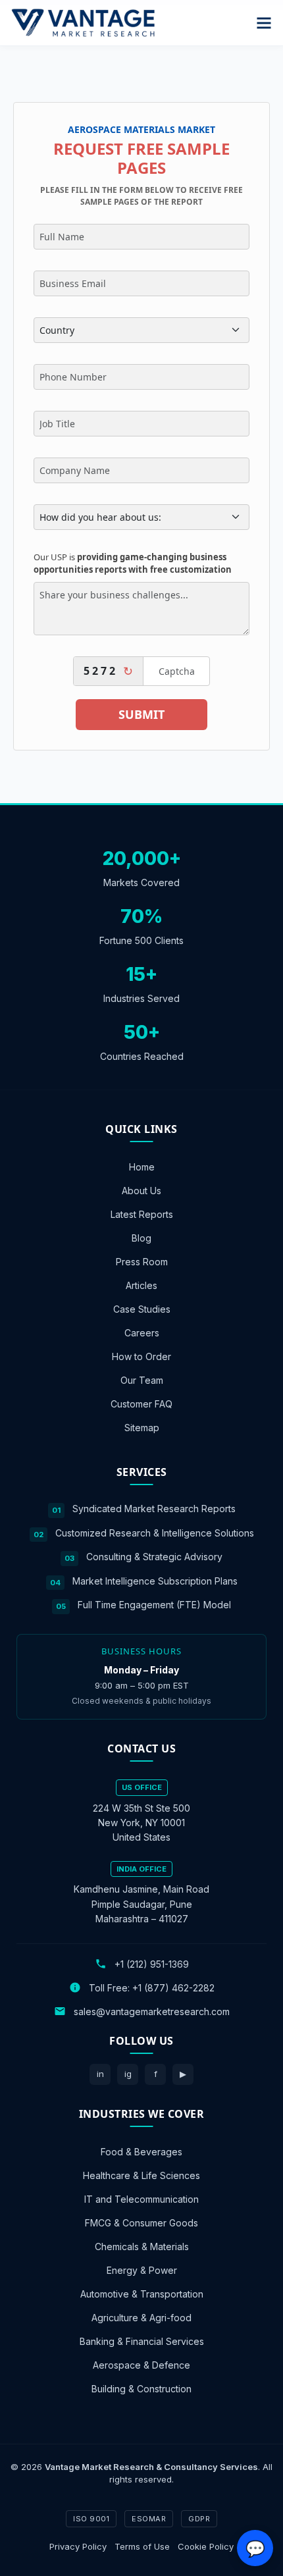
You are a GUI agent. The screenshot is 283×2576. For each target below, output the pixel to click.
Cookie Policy (206, 2546)
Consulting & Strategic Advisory (154, 1557)
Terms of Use (142, 2546)
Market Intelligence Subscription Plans (155, 1580)
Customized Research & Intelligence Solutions (155, 1532)
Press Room (142, 1262)
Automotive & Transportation (142, 2293)
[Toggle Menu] (264, 23)
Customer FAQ (141, 1404)
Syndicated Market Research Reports (154, 1509)
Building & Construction (141, 2388)
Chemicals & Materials (142, 2246)
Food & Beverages (141, 2151)
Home (142, 1167)
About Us (141, 1191)
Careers (142, 1333)
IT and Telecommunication (141, 2198)
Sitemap (142, 1428)
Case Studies (142, 1309)
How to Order (141, 1356)
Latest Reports (142, 1214)
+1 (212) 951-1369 (152, 1963)
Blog (141, 1238)
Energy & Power (142, 2270)
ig (128, 2074)
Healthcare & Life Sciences (141, 2175)
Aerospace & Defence (141, 2364)
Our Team (142, 1380)
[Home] (83, 23)
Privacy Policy (78, 2546)
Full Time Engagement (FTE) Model (154, 1605)
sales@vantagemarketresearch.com (152, 2011)
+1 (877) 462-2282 (173, 1987)
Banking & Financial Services (142, 2341)
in (100, 2074)
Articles (141, 1285)
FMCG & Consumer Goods (141, 2222)
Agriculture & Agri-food (141, 2317)
